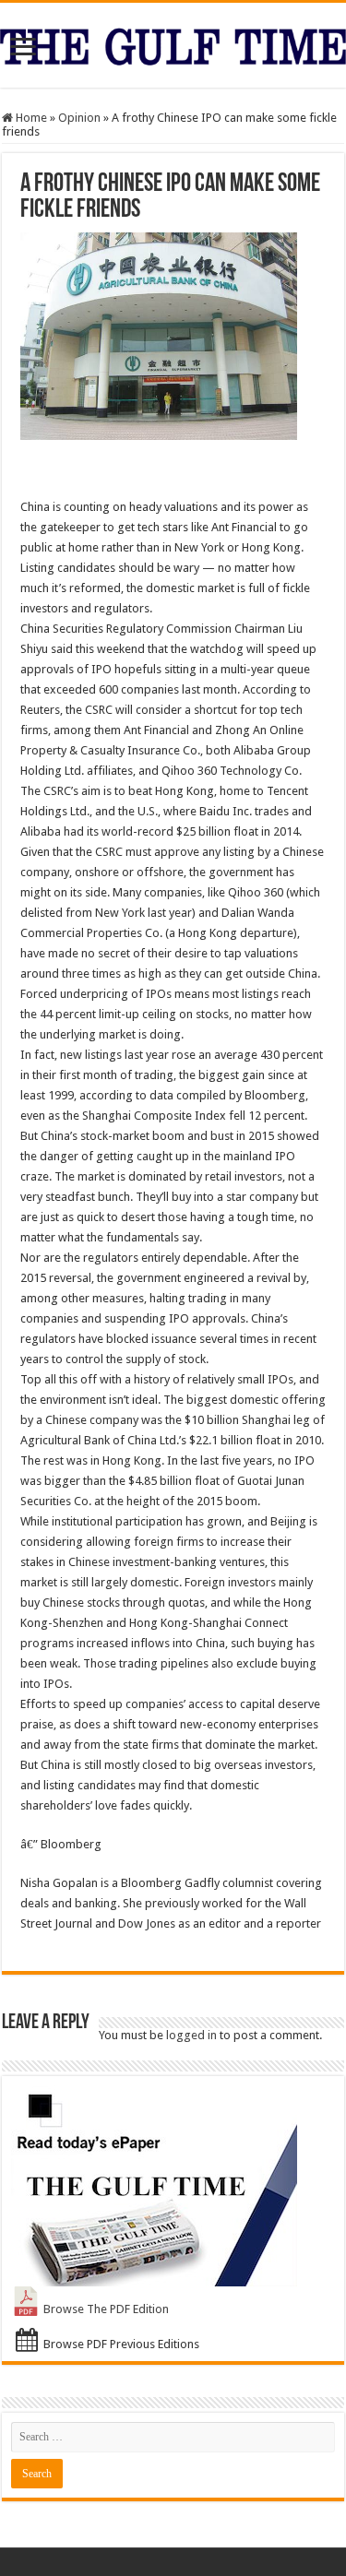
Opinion (79, 118)
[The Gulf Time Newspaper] (173, 43)
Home (30, 118)
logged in (191, 2035)
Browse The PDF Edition (106, 2309)
